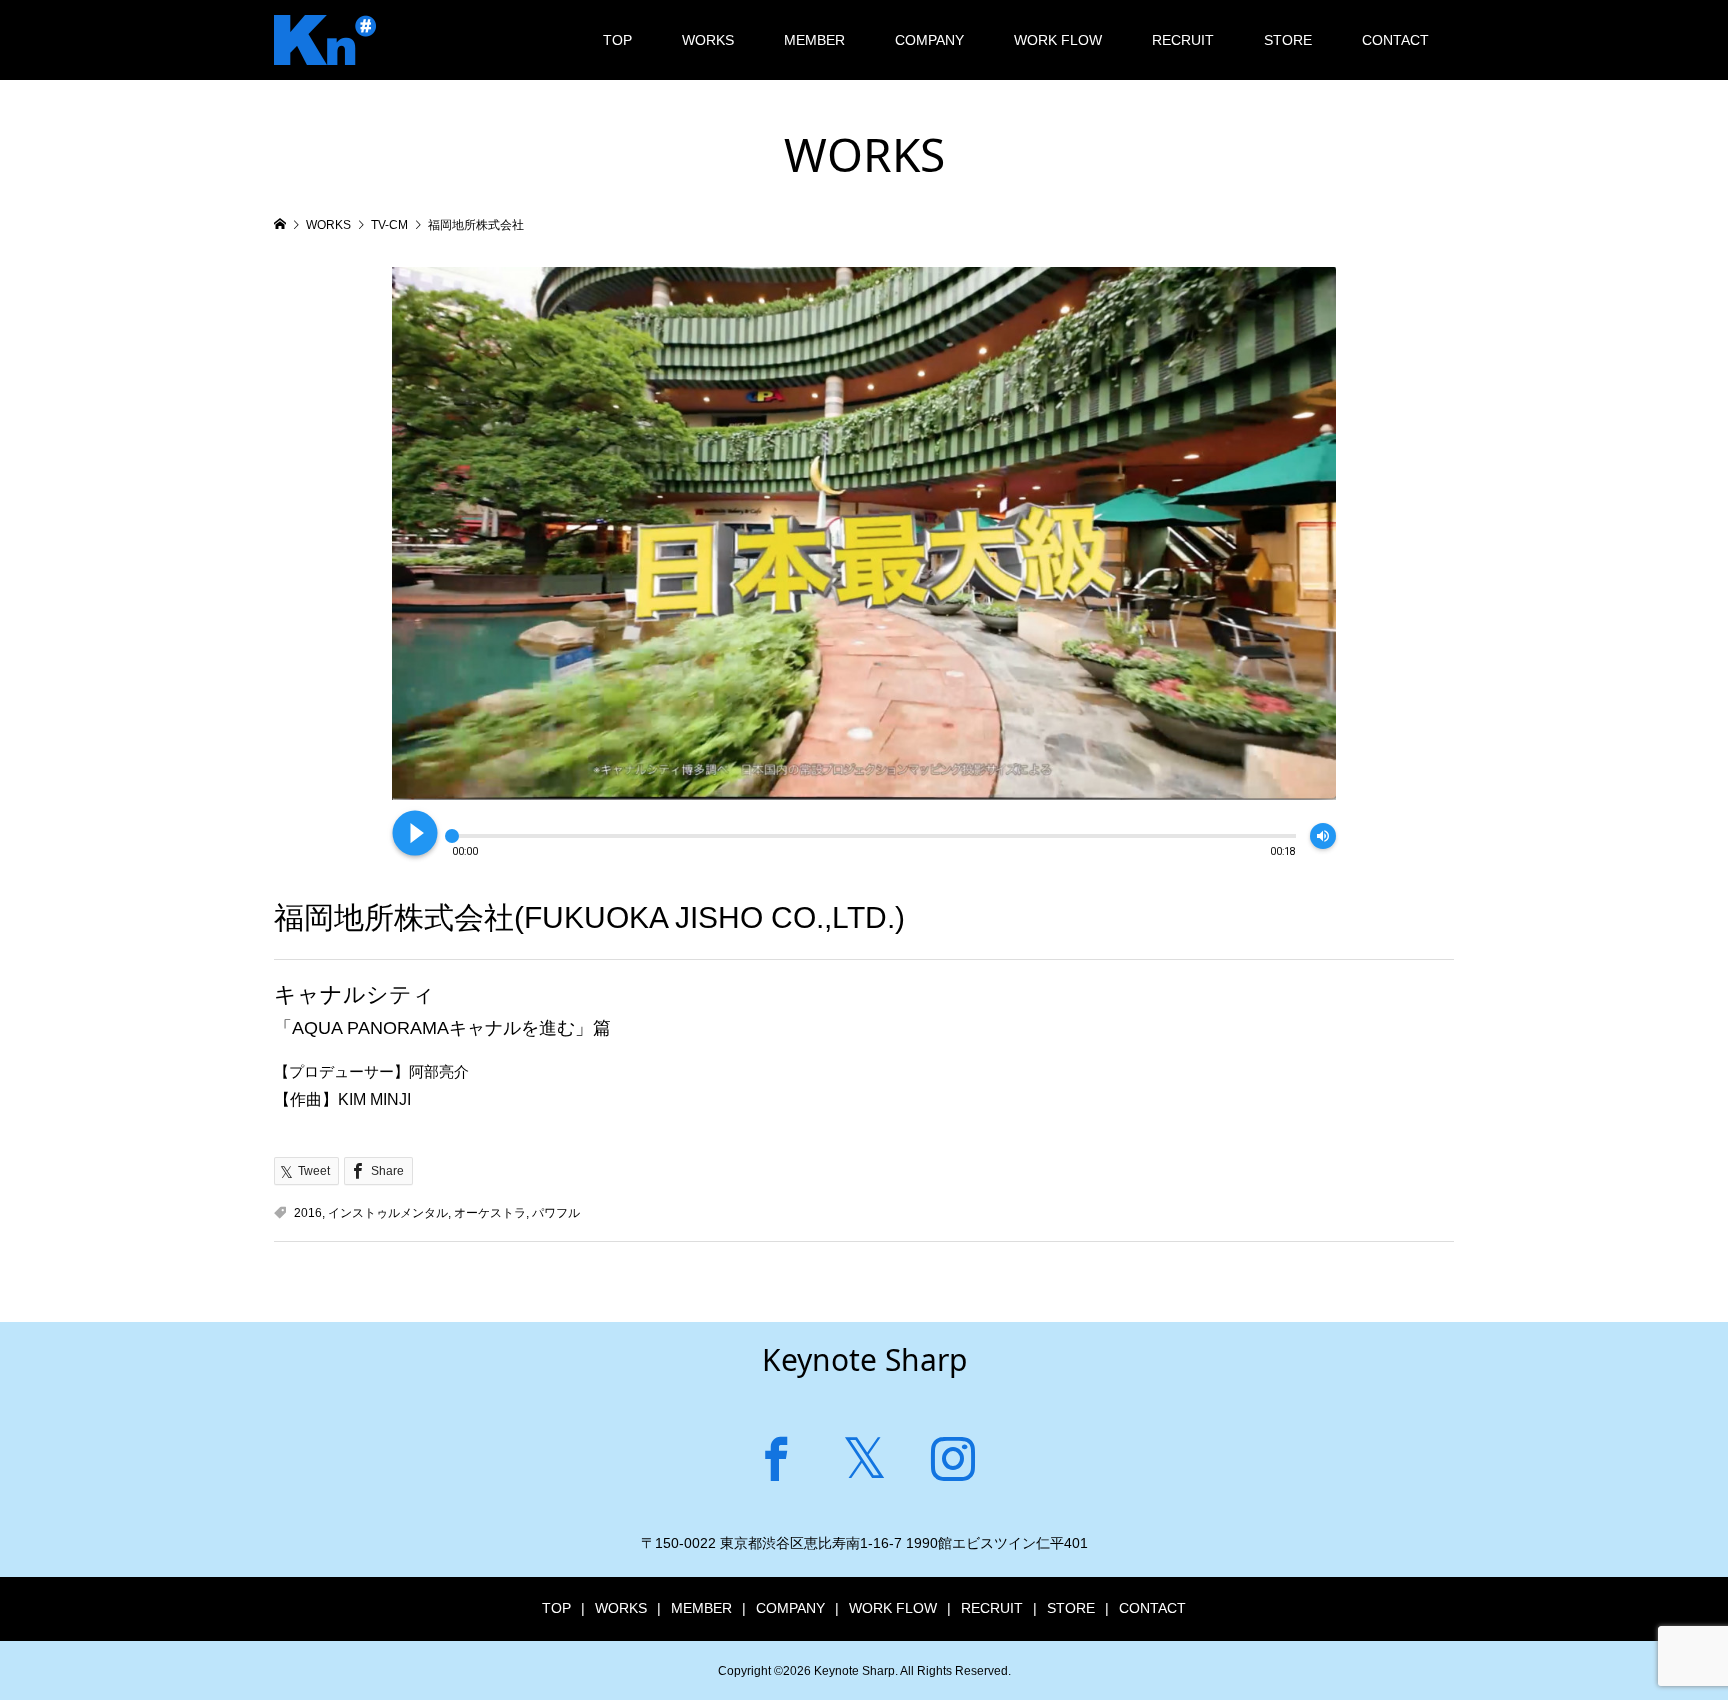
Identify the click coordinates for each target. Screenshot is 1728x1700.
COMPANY (929, 40)
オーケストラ (490, 1213)
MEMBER (814, 40)
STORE (1288, 40)
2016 (308, 1213)
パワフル (556, 1213)
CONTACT (1395, 40)
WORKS (708, 40)
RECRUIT (1183, 40)
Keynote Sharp (864, 1359)
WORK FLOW (1058, 40)
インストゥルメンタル (388, 1213)
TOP (617, 40)
